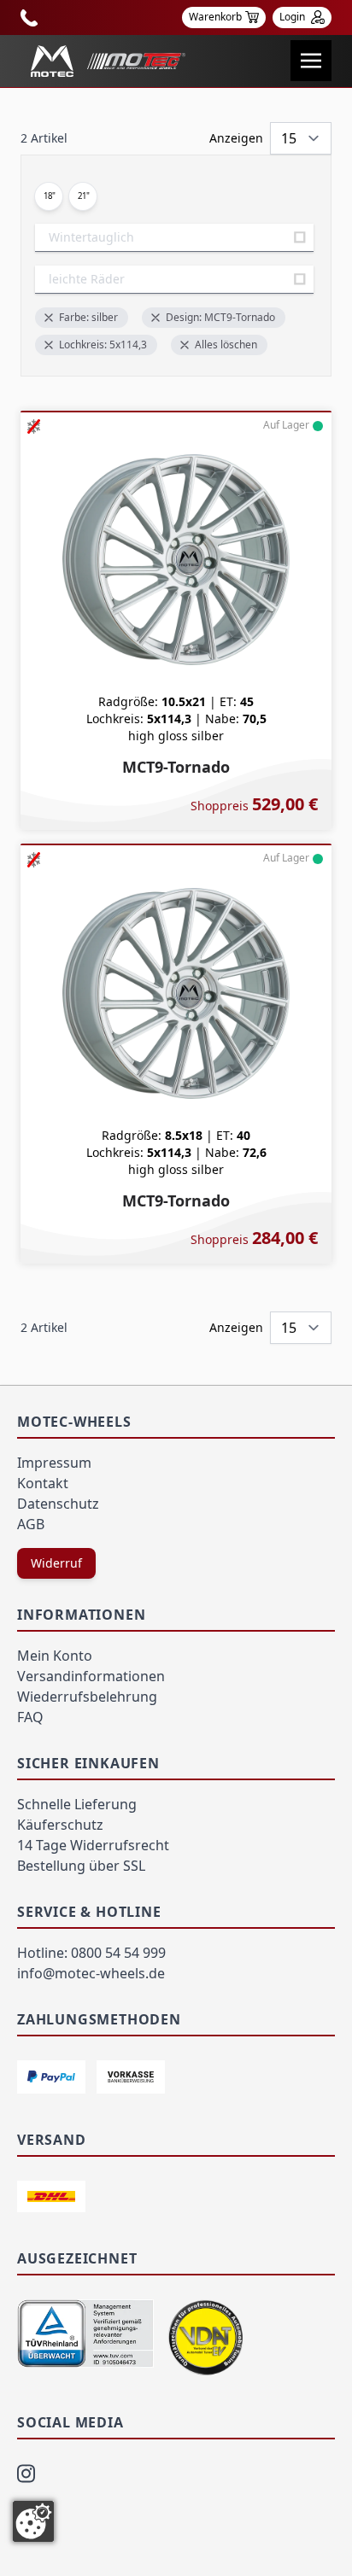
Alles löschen (226, 345)
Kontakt (43, 1483)
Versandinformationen (91, 1676)
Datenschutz (58, 1504)
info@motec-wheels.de (91, 1973)
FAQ (30, 1717)
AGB (31, 1524)
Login (293, 17)
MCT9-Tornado (176, 767)
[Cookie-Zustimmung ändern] (33, 2521)
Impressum (54, 1463)
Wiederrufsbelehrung (87, 1697)
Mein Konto (55, 1656)
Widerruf (56, 1563)
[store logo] (108, 61)
